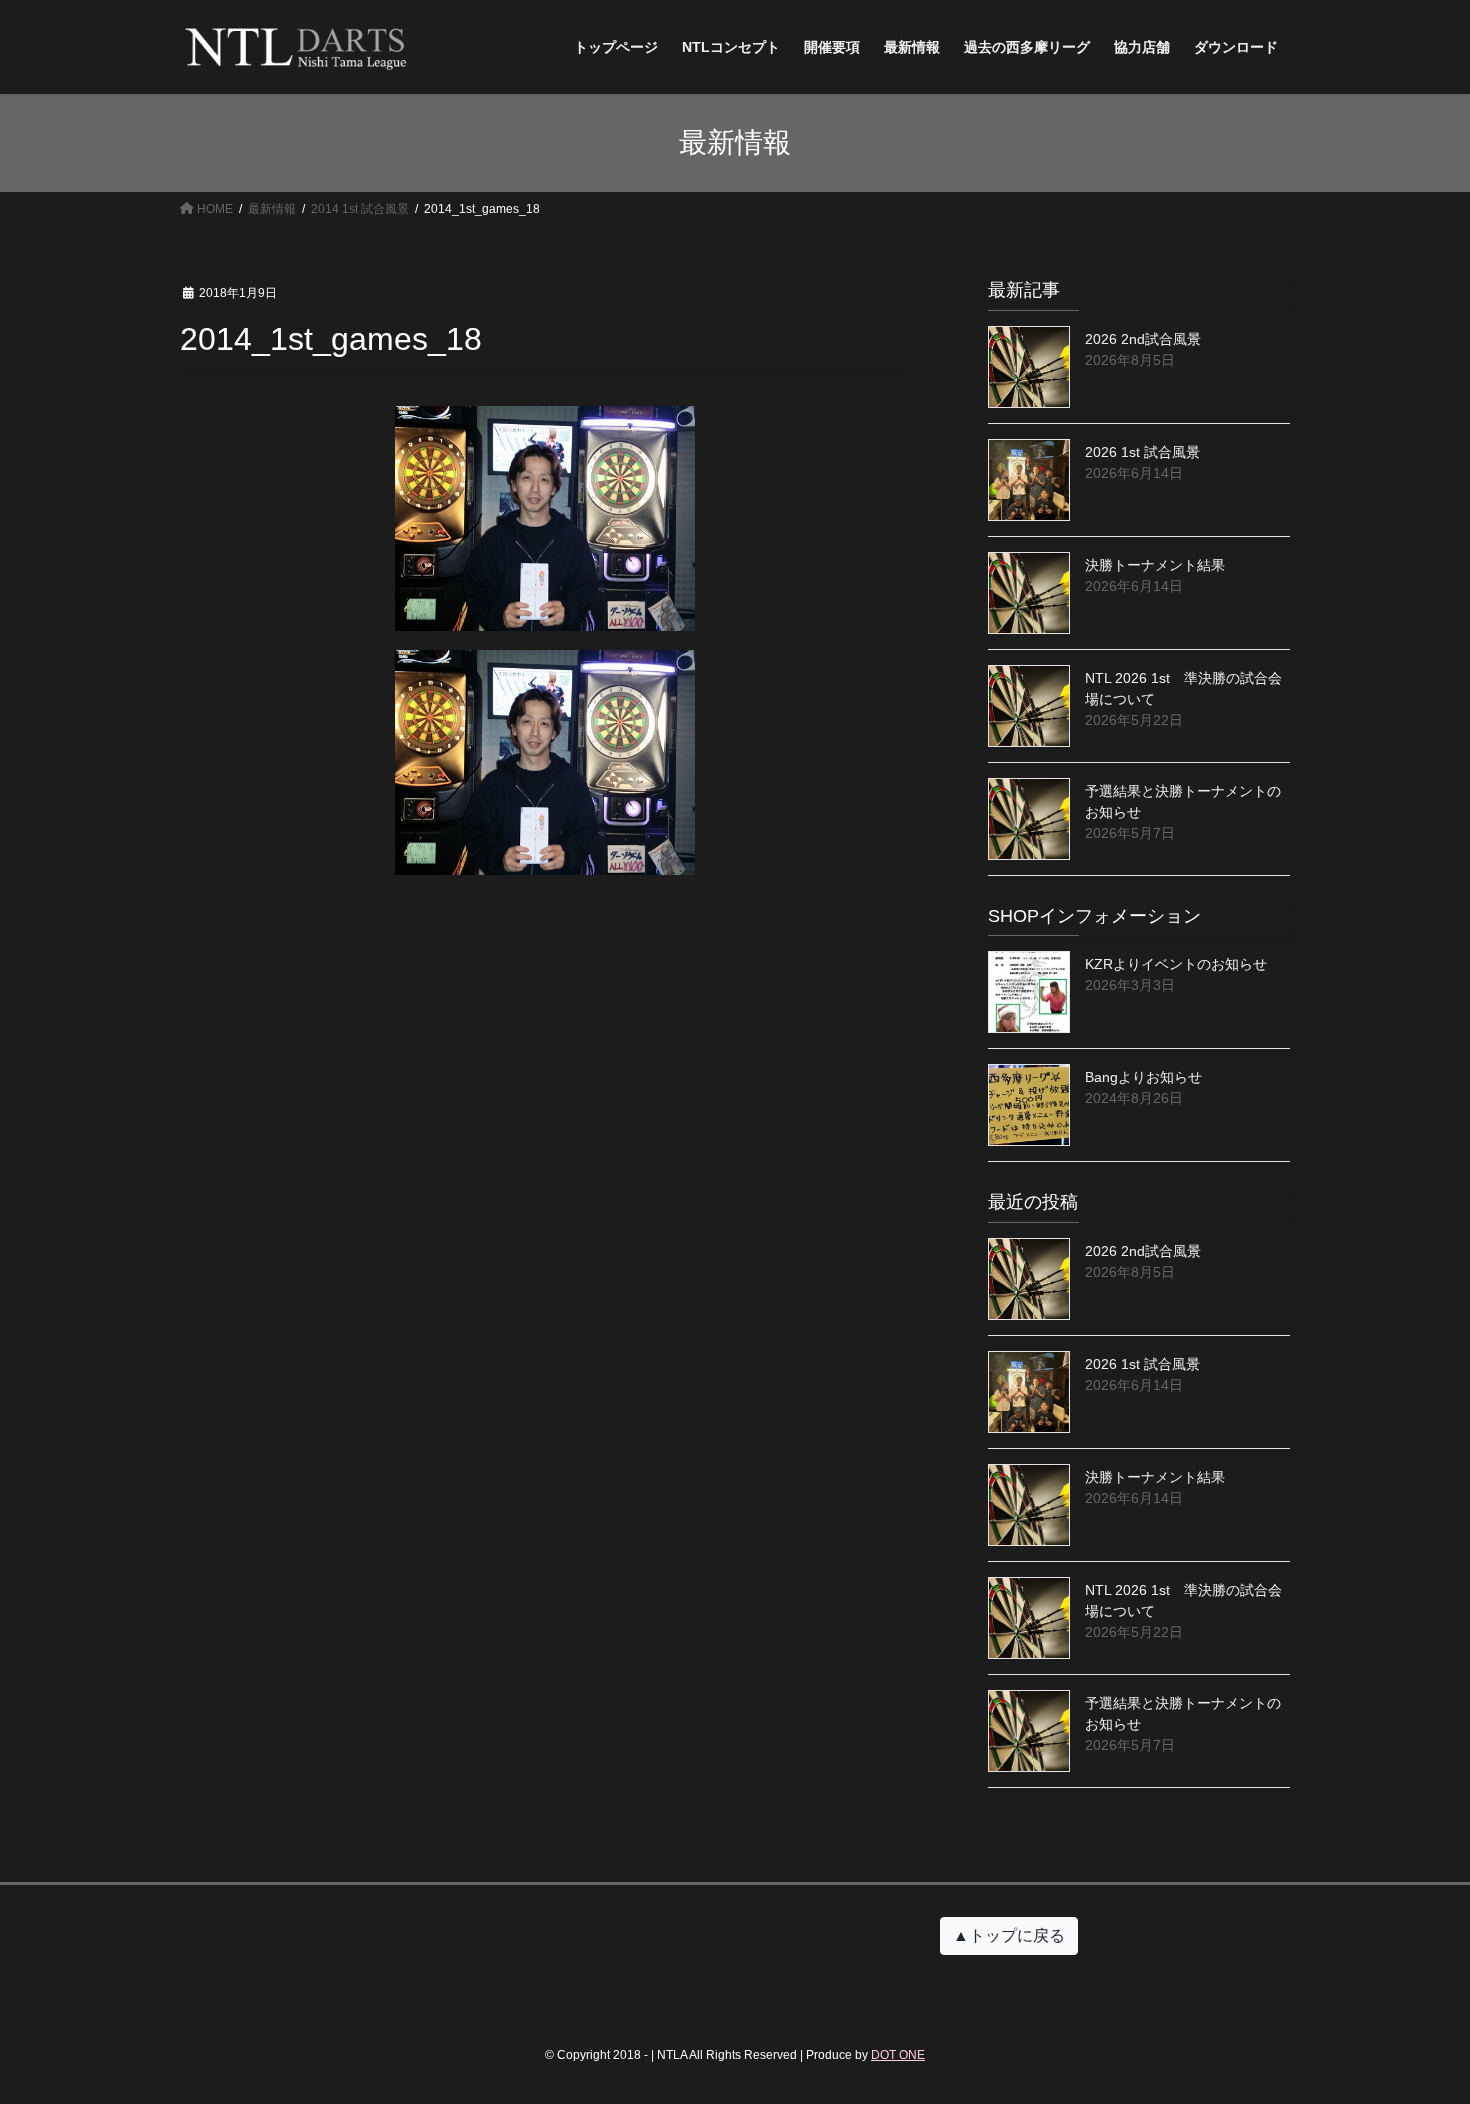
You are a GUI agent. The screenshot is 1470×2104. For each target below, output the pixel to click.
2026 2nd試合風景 (1143, 339)
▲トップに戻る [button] (1009, 1935)
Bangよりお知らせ (1143, 1077)
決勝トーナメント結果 (1155, 565)
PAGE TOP (1417, 2023)
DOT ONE (898, 2055)
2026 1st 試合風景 (1142, 452)
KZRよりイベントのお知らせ (1176, 964)
